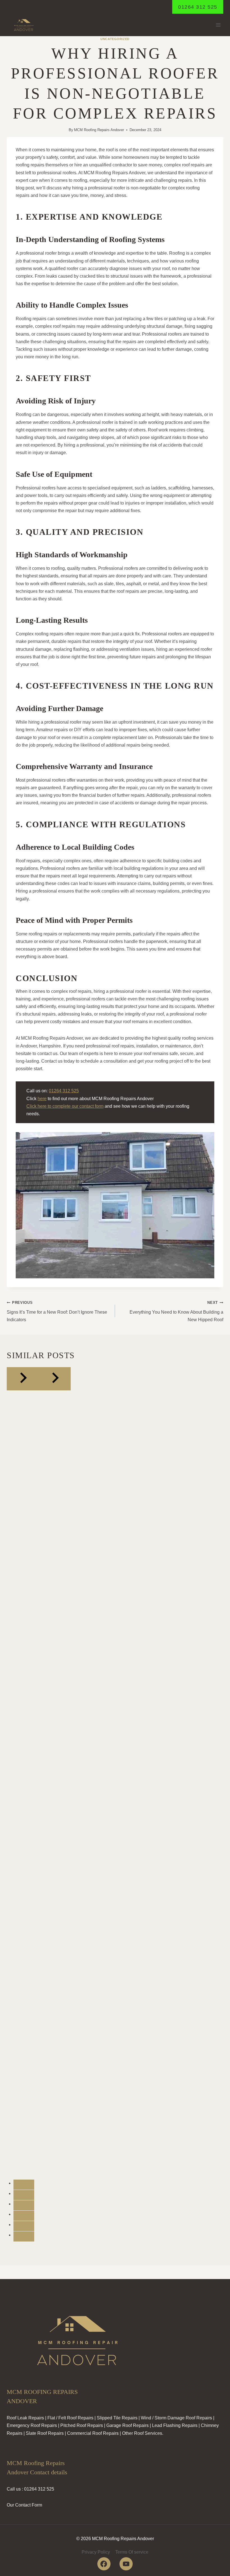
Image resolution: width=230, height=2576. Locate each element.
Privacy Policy (96, 2552)
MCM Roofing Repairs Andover (99, 130)
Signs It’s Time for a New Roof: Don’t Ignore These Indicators (57, 1311)
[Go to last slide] (23, 1379)
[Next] (55, 1379)
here (42, 1099)
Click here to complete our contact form (65, 1106)
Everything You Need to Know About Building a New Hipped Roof (176, 1311)
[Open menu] (218, 25)
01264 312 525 (198, 7)
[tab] (24, 2185)
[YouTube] (126, 2564)
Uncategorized (115, 39)
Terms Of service (132, 2552)
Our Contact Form (24, 2505)
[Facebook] (104, 2564)
